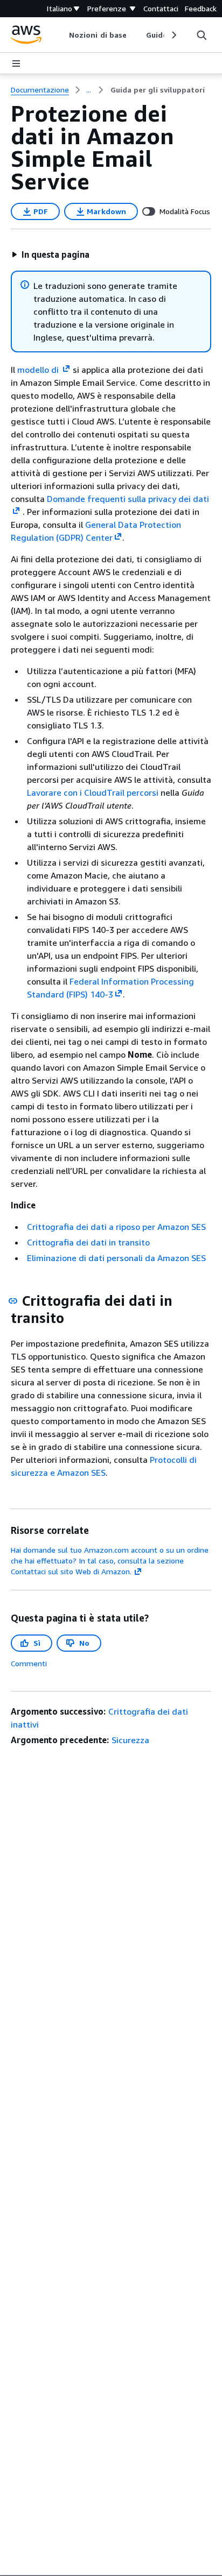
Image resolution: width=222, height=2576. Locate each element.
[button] (50, 254)
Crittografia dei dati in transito (88, 1242)
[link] (158, 90)
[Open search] (202, 35)
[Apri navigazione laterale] (16, 63)
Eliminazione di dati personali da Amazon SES (116, 1258)
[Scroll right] (173, 35)
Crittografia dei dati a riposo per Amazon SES (116, 1227)
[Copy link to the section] (13, 1301)
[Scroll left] (61, 35)
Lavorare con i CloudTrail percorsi (93, 792)
